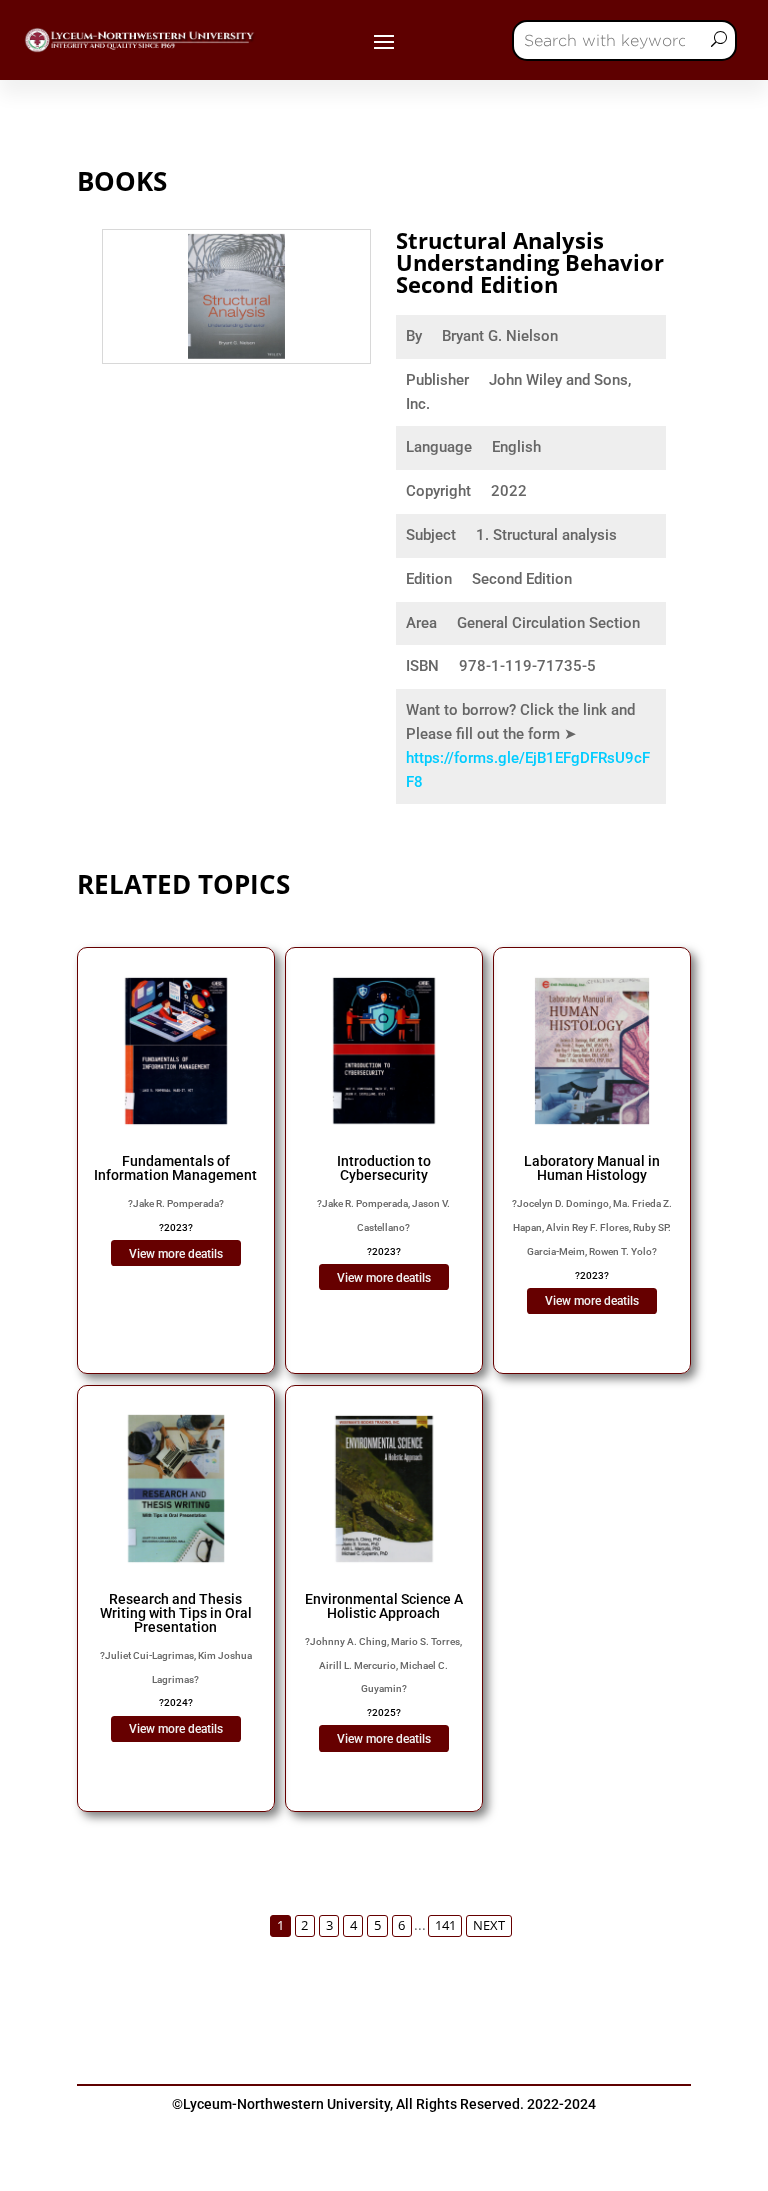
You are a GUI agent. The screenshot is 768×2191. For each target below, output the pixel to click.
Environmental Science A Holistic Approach (384, 1606)
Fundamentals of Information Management (175, 1168)
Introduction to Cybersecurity (384, 1168)
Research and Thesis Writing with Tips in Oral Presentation (176, 1613)
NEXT (489, 1925)
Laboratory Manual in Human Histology (592, 1168)
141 (445, 1925)
